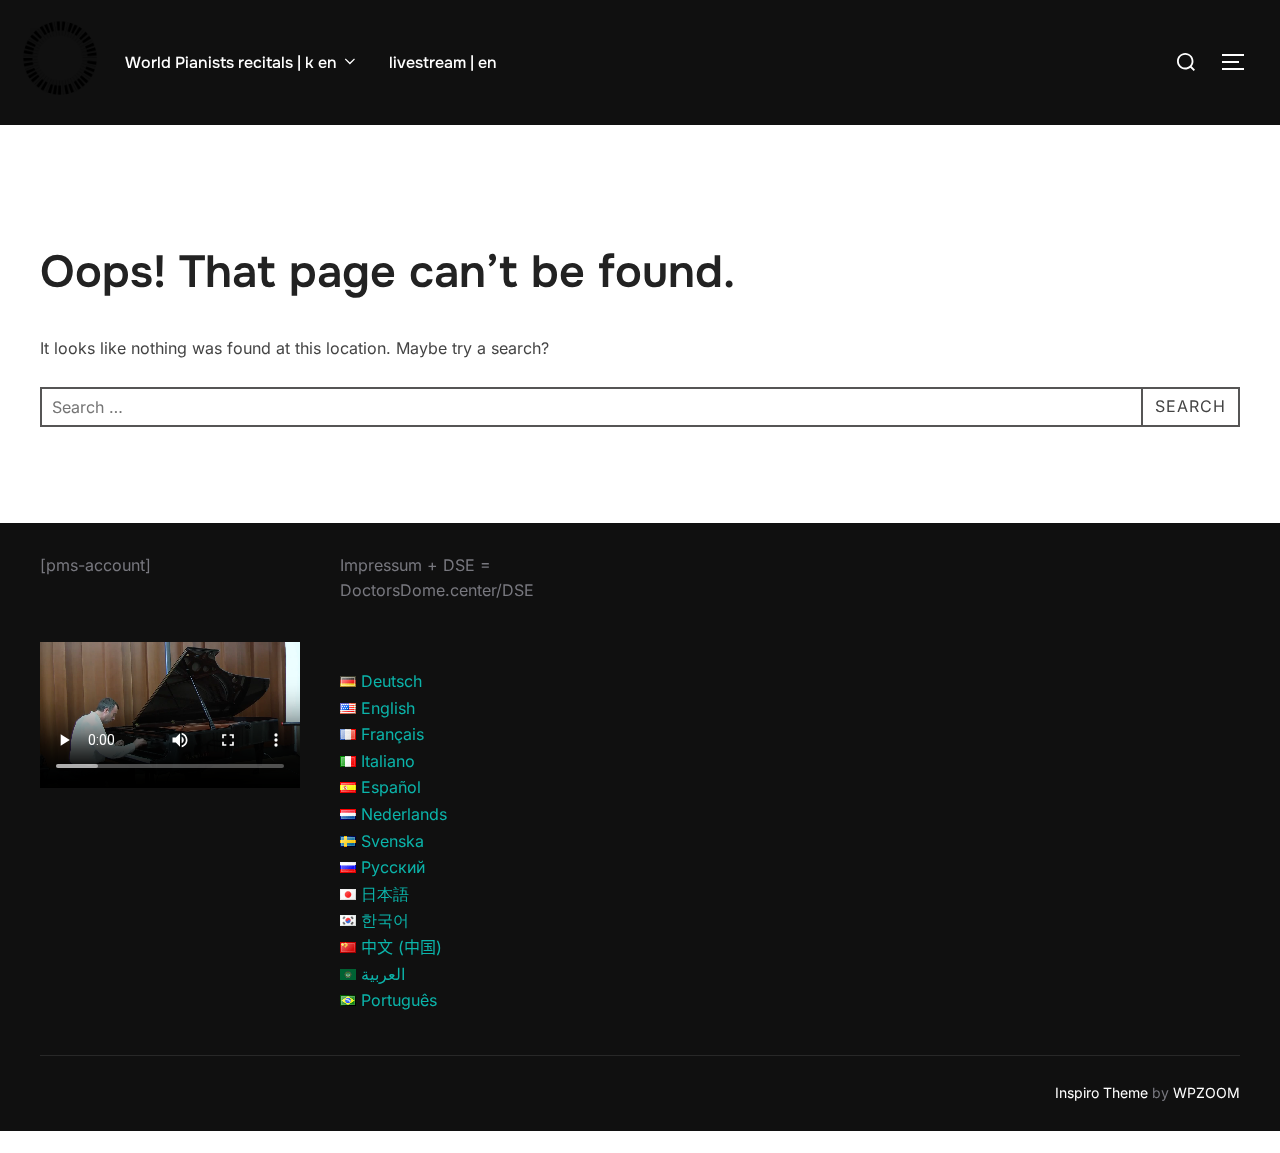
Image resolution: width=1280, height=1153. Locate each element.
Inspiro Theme (1101, 1092)
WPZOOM (1206, 1092)
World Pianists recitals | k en (231, 62)
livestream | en (443, 62)
